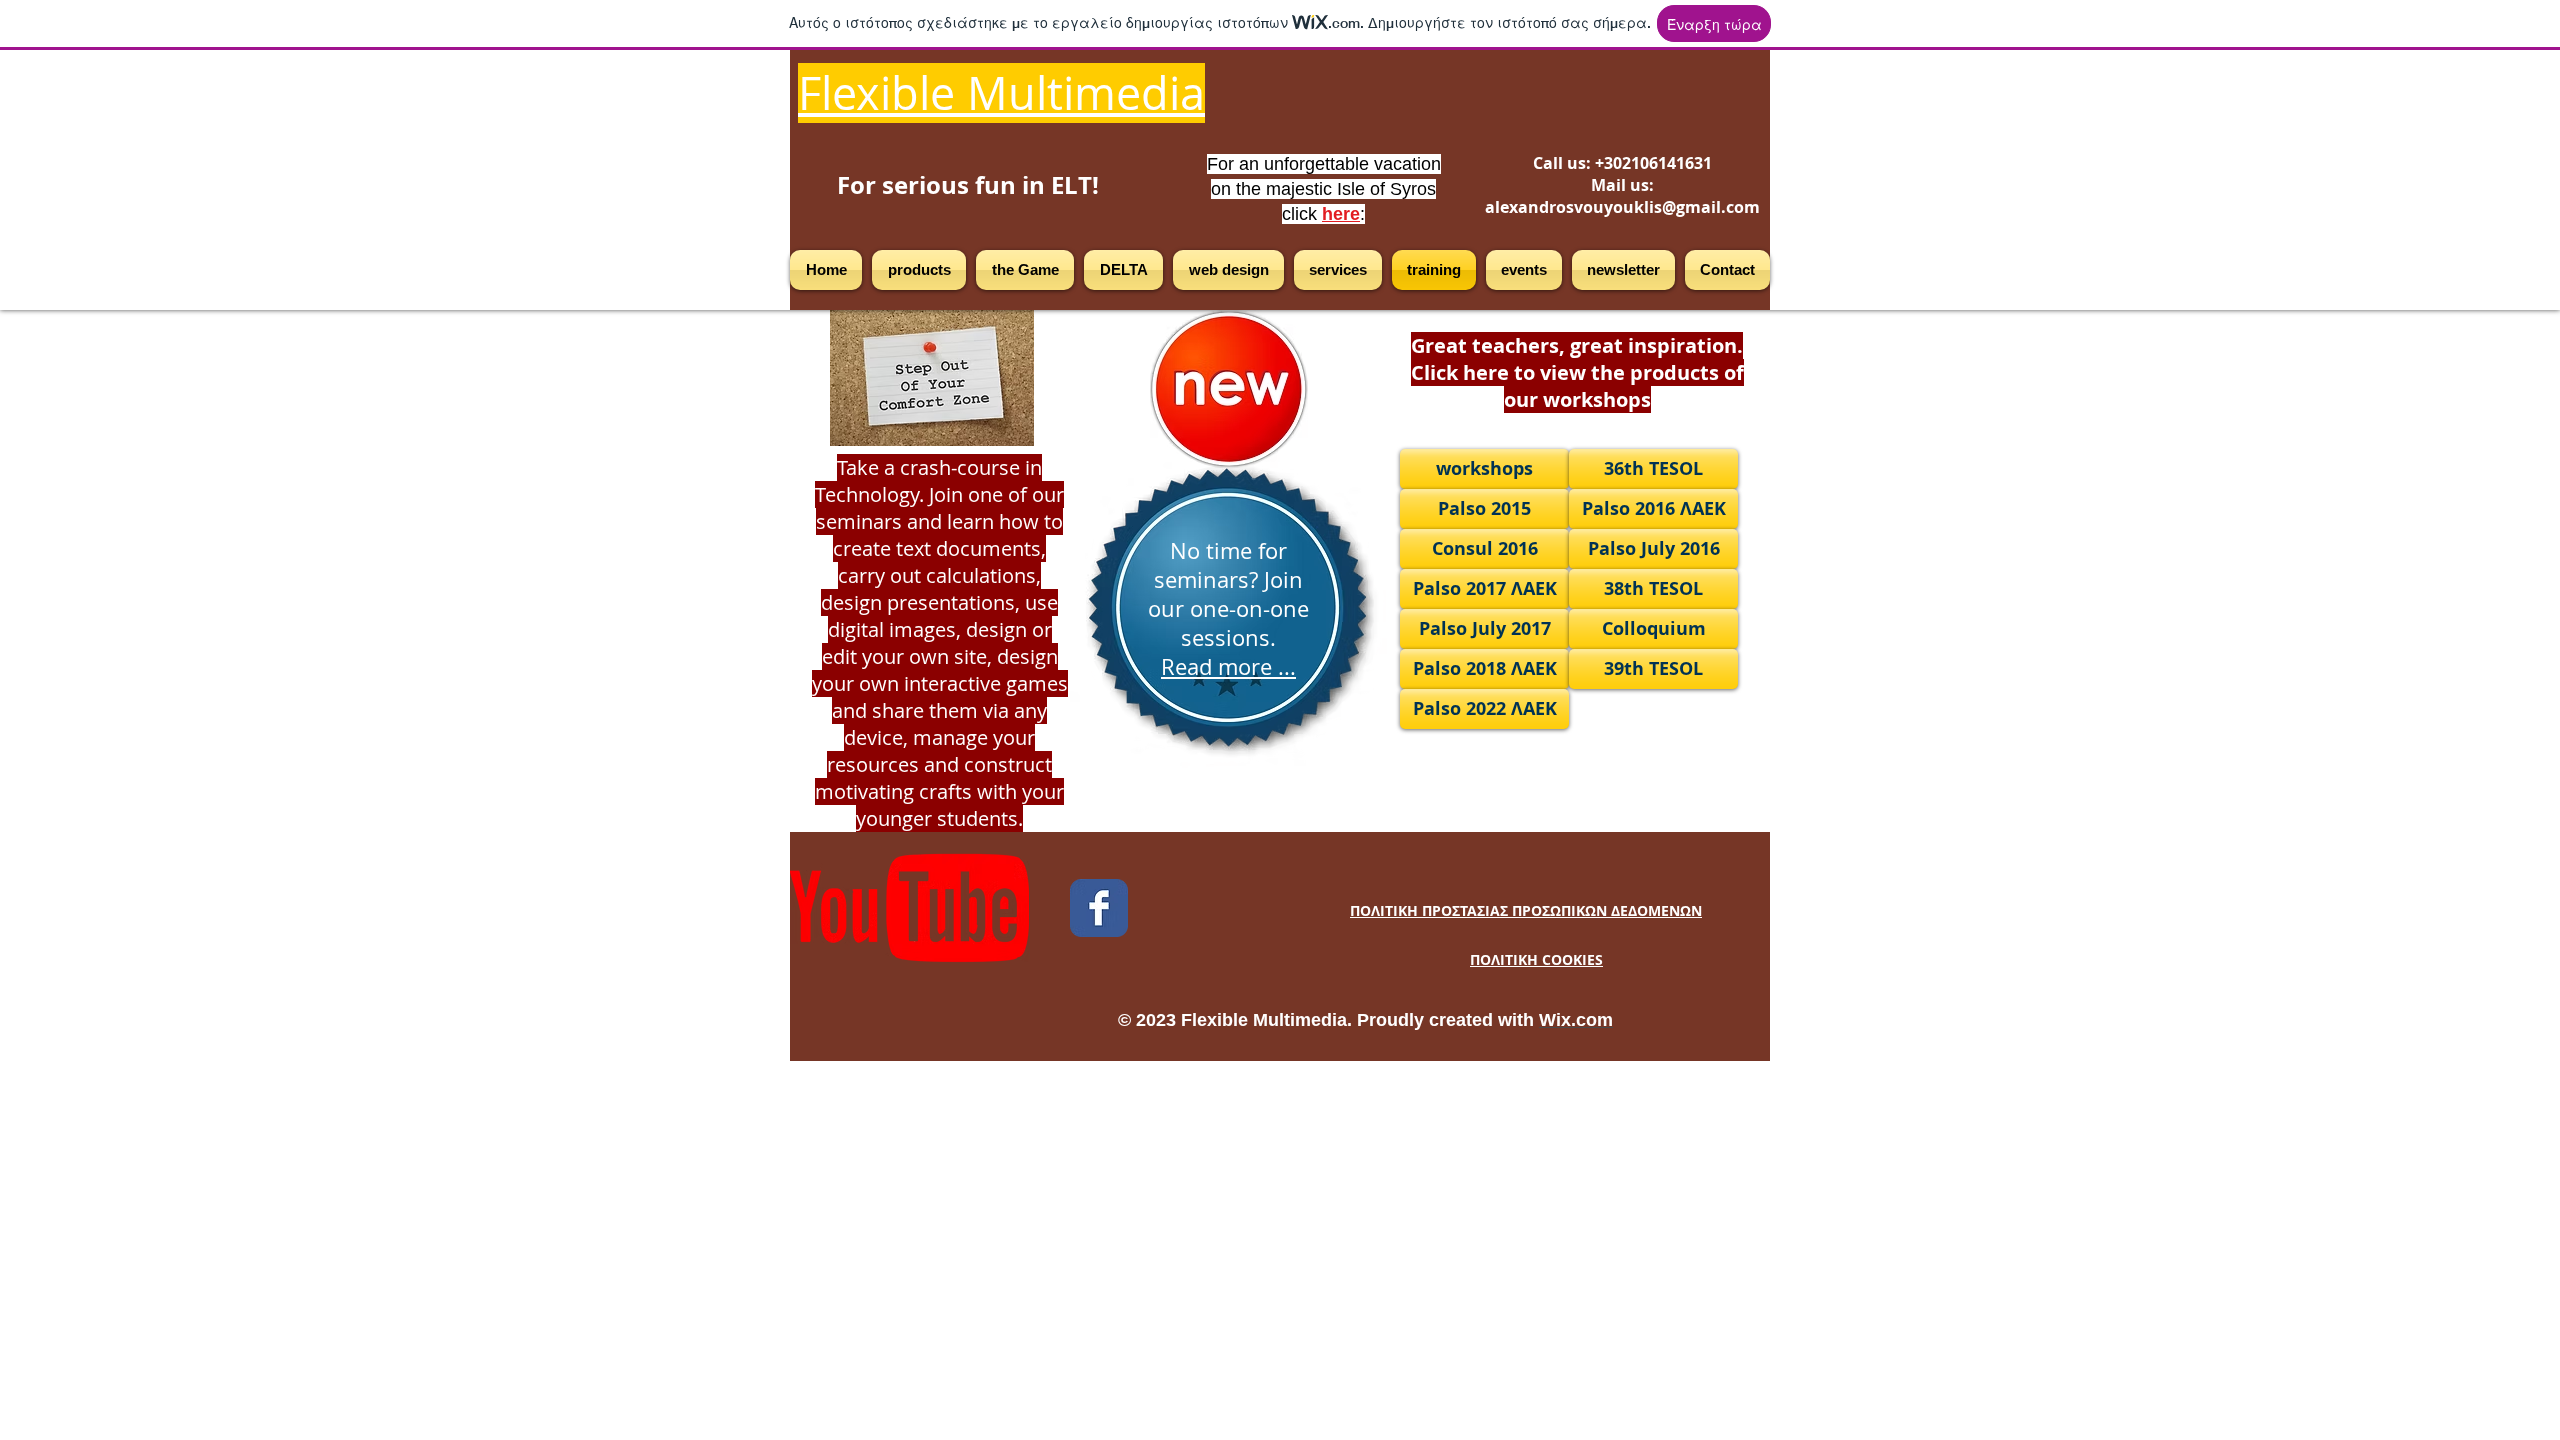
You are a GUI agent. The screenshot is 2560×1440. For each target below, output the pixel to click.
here (1341, 214)
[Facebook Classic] (1099, 908)
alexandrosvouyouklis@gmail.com (1622, 207)
